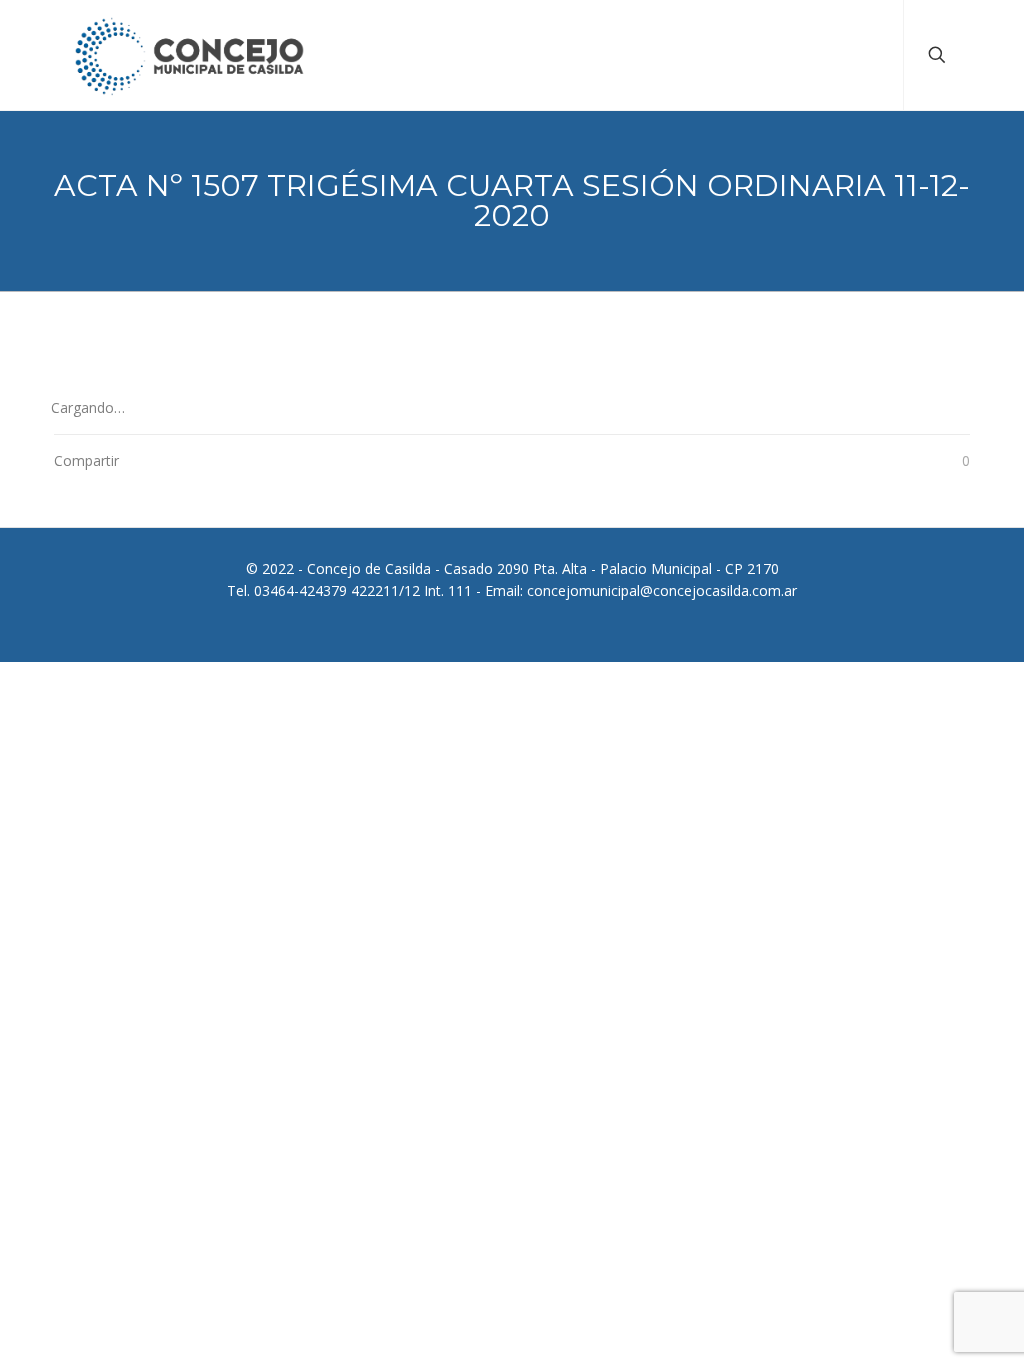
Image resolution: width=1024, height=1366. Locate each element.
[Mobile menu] (871, 55)
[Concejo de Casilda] (190, 55)
